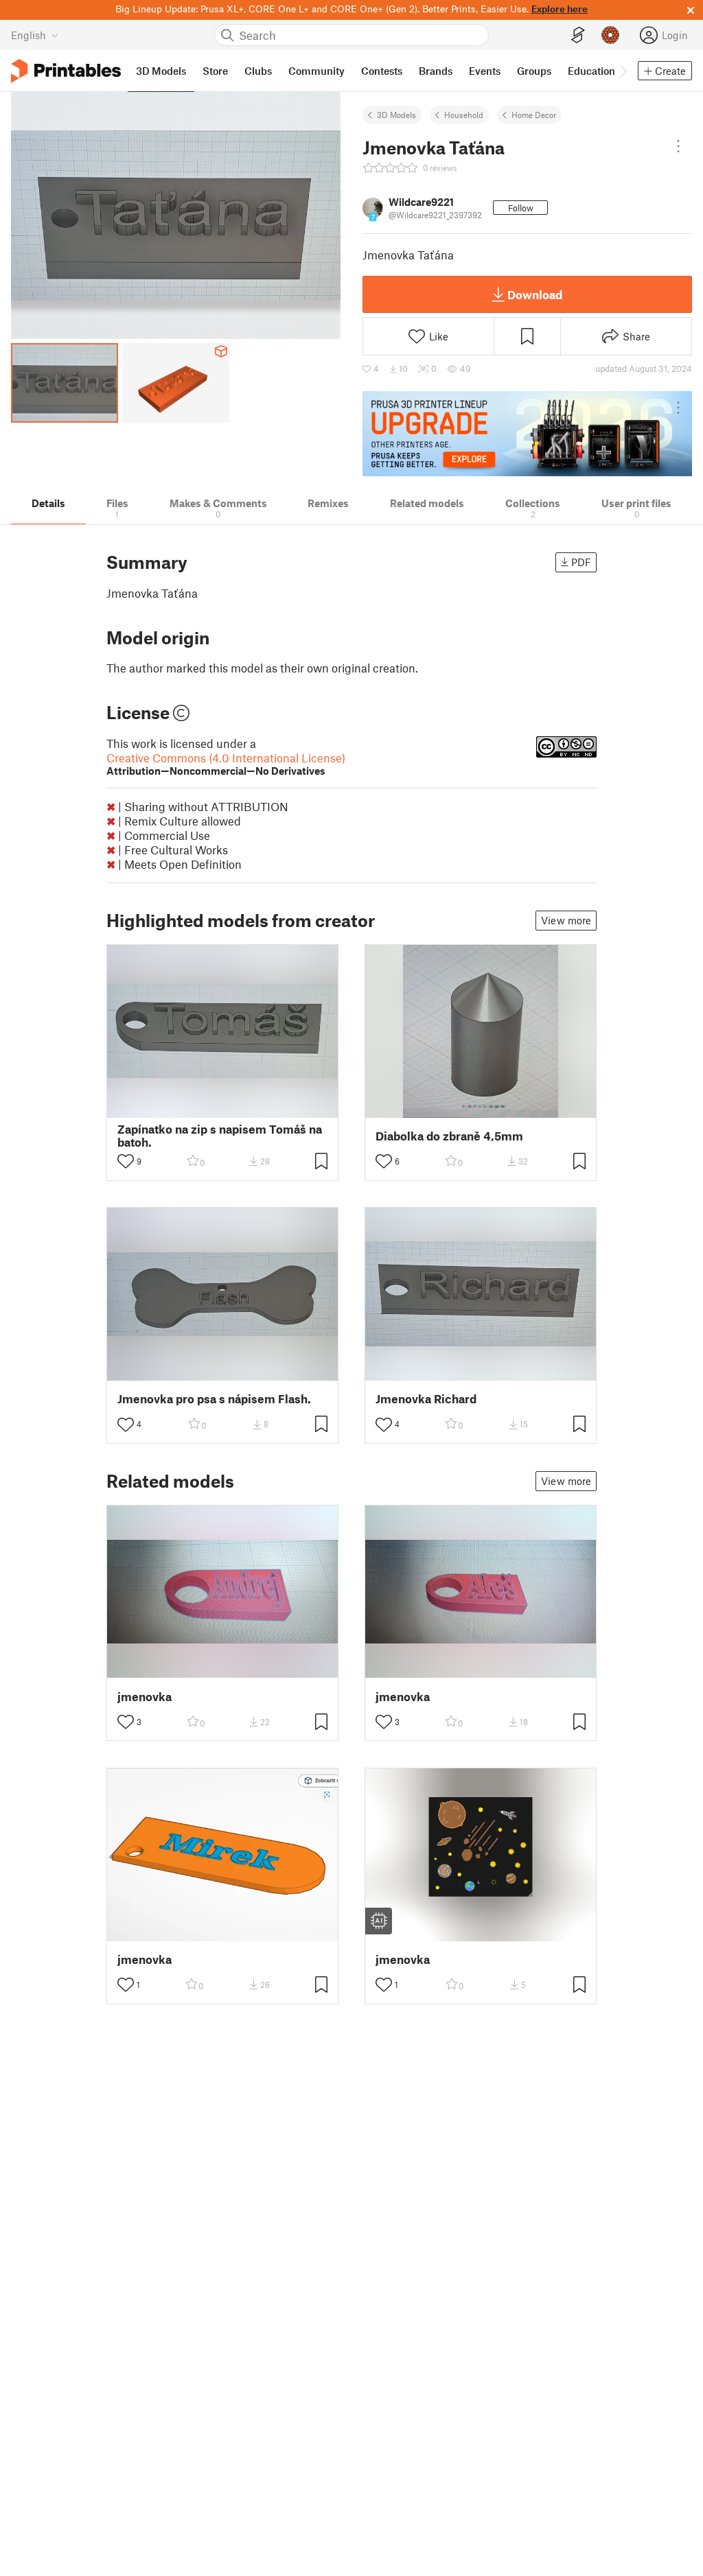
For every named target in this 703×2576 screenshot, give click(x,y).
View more (566, 920)
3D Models (396, 115)
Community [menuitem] (316, 71)
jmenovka (145, 1697)
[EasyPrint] (578, 35)
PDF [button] (581, 562)
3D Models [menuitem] (161, 71)
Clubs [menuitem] (258, 71)
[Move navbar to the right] (623, 71)
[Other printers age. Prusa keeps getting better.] (527, 434)
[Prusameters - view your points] (610, 35)
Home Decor (534, 115)
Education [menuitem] (591, 71)
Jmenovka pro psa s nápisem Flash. (214, 1399)
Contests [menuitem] (382, 71)
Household (464, 115)
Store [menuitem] (215, 71)
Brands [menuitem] (436, 71)
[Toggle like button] (126, 1161)
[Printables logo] (66, 71)
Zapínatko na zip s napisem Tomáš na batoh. (220, 1136)
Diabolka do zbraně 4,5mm (449, 1136)
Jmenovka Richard (426, 1399)
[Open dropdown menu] (678, 146)
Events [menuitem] (485, 71)
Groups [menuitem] (534, 71)
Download (535, 294)
